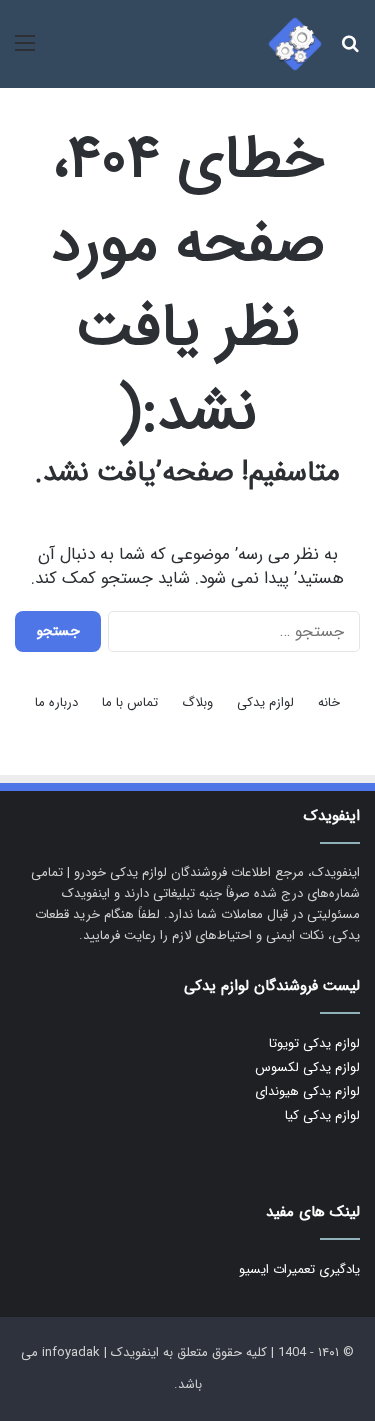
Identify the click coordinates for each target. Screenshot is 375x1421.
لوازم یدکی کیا (322, 1115)
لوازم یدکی (265, 702)
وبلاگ (197, 702)
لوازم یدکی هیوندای (307, 1091)
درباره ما (56, 702)
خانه (329, 702)
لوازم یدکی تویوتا (314, 1043)
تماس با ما (130, 702)
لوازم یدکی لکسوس (307, 1067)
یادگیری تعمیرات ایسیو (299, 1269)
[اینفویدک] (295, 44)
